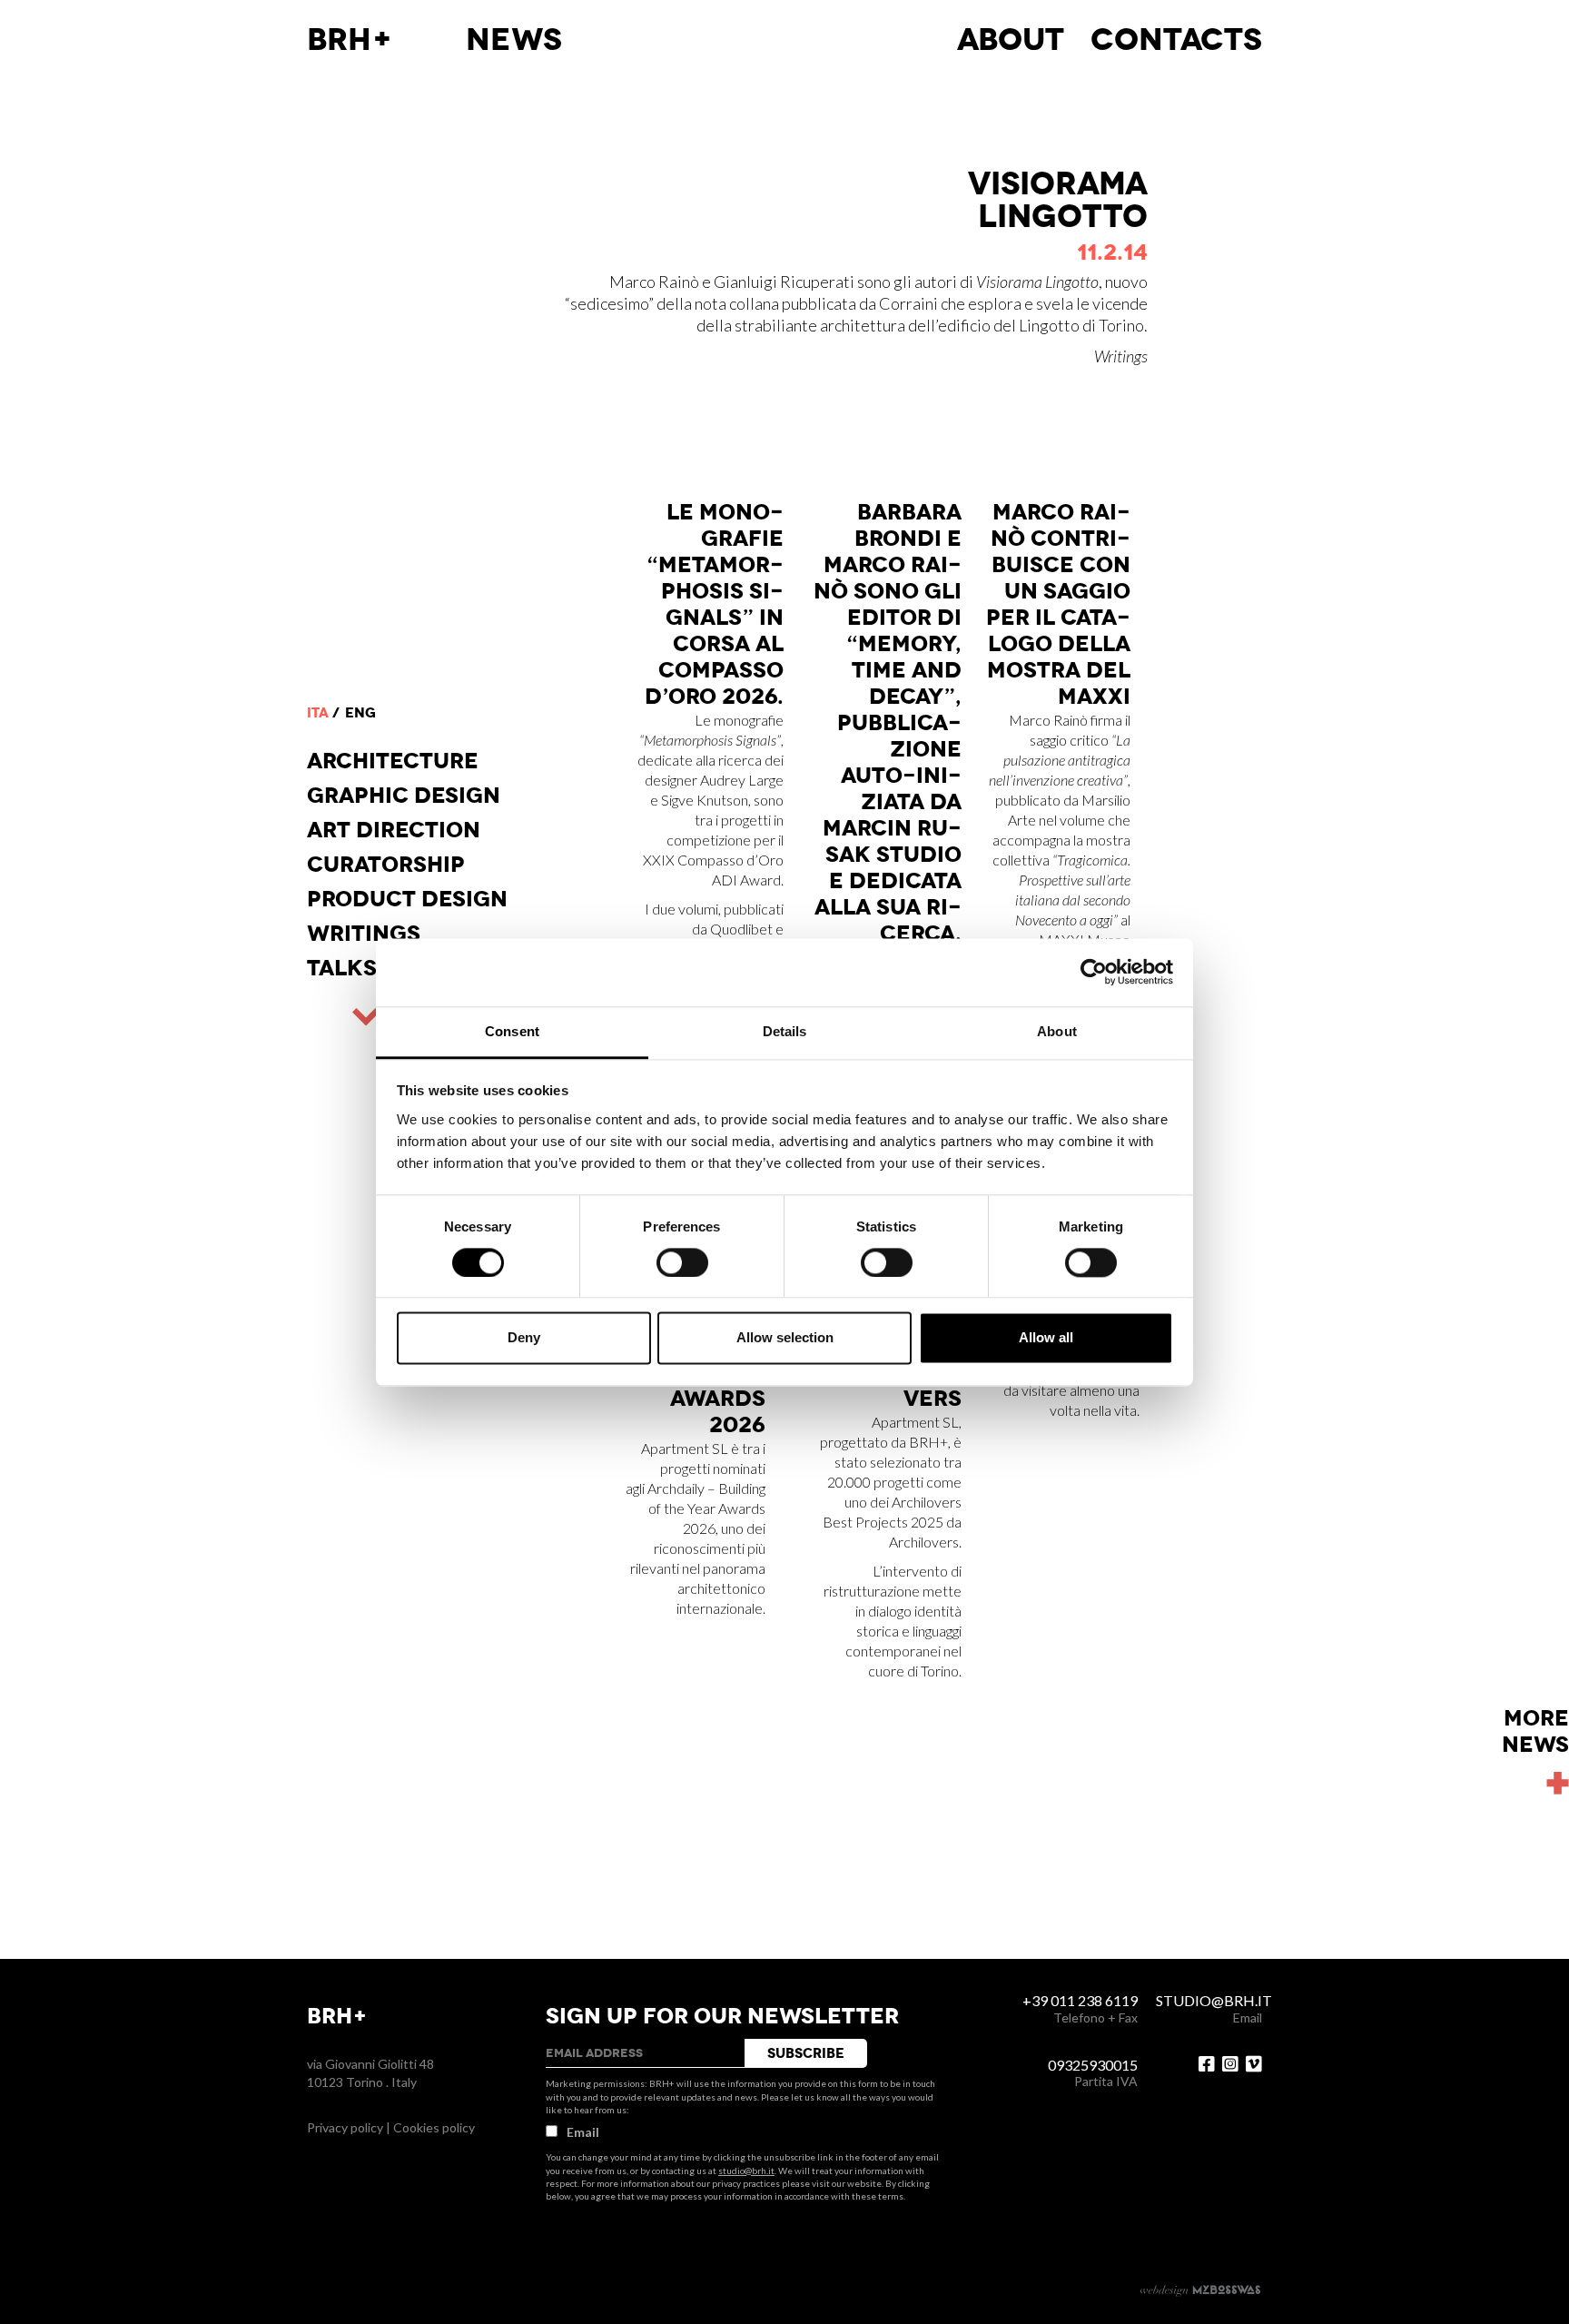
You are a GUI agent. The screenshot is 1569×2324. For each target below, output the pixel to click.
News (514, 40)
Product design (407, 899)
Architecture (393, 761)
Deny (524, 1338)
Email (583, 2132)
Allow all (1046, 1338)
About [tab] (1057, 1031)
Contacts (1176, 40)
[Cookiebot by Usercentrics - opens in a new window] (1094, 972)
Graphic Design (404, 796)
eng (360, 713)
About (1011, 40)
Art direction (394, 830)
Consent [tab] (512, 1031)
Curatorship (386, 865)
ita (318, 713)
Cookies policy (434, 2127)
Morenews (1535, 1732)
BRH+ (350, 40)
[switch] (682, 1262)
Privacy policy (345, 2127)
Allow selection (785, 1338)
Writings (364, 934)
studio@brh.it (746, 2171)
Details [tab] (785, 1031)
